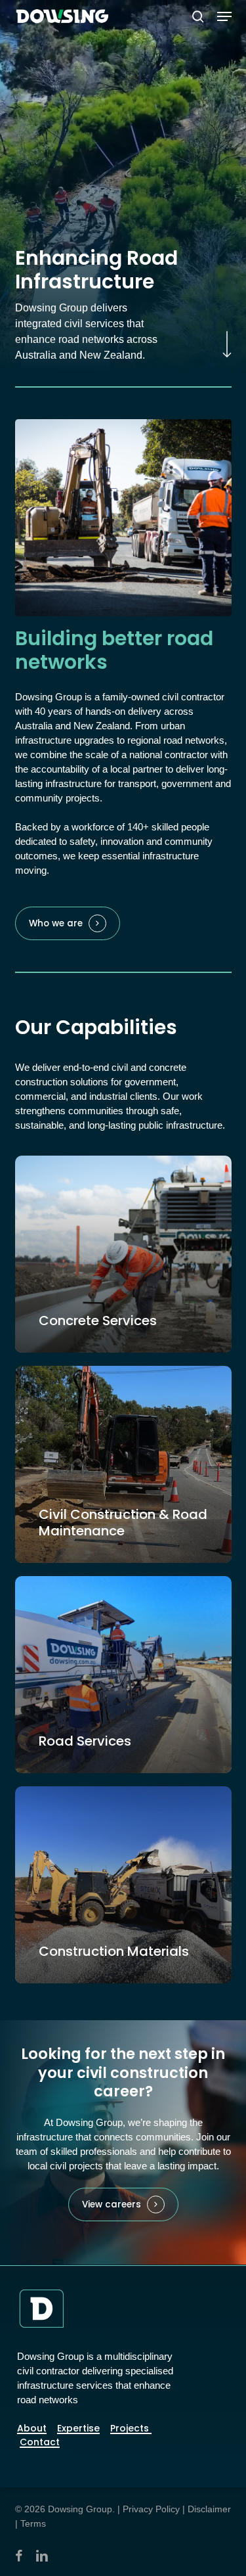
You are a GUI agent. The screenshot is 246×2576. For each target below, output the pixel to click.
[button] (224, 16)
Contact (40, 2442)
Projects (131, 2428)
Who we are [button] (56, 924)
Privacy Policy (151, 2509)
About (32, 2428)
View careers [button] (112, 2205)
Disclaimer (209, 2509)
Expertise (78, 2428)
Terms (33, 2523)
